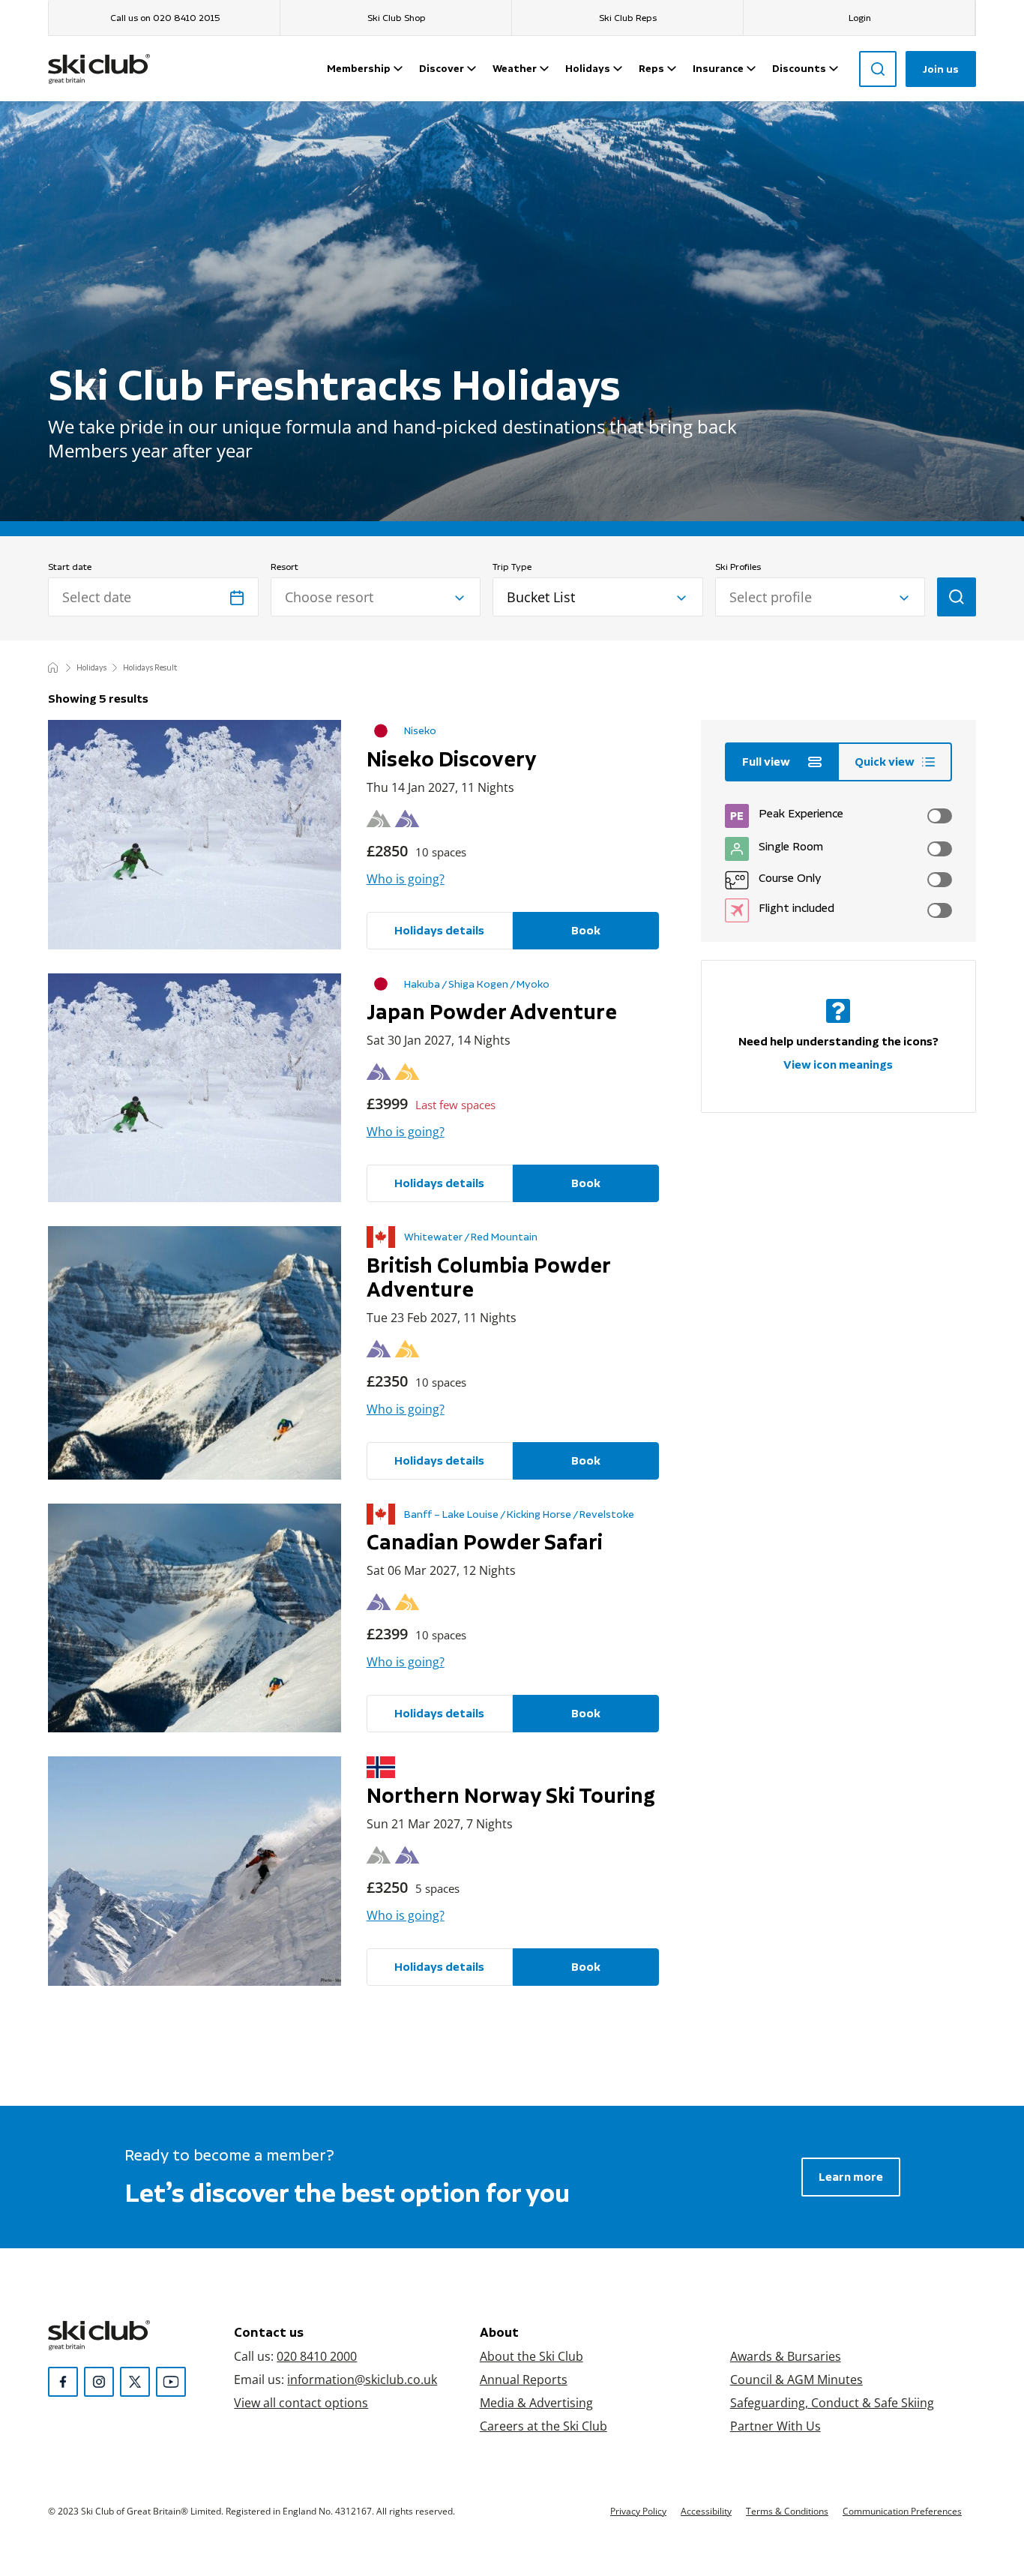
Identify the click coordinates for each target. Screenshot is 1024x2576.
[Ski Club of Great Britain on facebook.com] (63, 2382)
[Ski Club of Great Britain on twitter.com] (135, 2382)
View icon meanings (838, 1065)
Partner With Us (775, 2426)
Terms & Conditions (787, 2511)
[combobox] (376, 597)
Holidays (588, 68)
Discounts (799, 68)
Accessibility (706, 2511)
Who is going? (406, 879)
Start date (70, 567)
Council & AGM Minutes (796, 2379)
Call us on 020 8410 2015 (165, 18)
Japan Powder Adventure (492, 1012)
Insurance (718, 68)
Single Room (789, 846)
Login (860, 18)
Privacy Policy (638, 2511)
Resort (284, 567)
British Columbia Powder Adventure (488, 1277)
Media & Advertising (536, 2402)
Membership (359, 68)
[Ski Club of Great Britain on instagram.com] (99, 2382)
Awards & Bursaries (786, 2356)
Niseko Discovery (452, 759)
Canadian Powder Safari (485, 1542)
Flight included (795, 908)
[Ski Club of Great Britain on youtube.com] (171, 2382)
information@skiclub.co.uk (362, 2379)
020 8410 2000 (317, 2356)
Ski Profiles (738, 567)
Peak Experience (799, 813)
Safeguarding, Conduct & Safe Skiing (832, 2402)
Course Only (789, 878)
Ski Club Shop (397, 18)
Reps (651, 68)
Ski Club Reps (628, 18)
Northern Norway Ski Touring (511, 1795)
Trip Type (512, 567)
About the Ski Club (531, 2356)
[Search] (878, 69)
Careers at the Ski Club (543, 2426)
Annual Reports (524, 2379)
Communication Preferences (902, 2511)
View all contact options (301, 2402)
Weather (515, 68)
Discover (442, 68)
